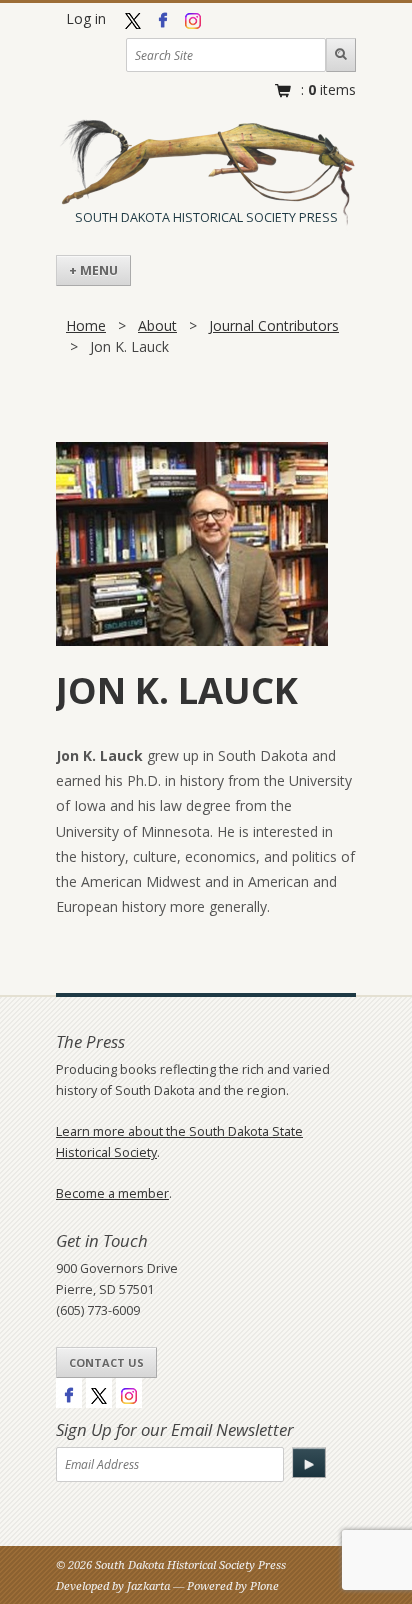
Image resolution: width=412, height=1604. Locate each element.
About (157, 325)
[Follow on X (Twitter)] (133, 18)
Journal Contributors (274, 325)
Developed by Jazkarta (114, 1586)
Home (86, 325)
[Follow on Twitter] (99, 1393)
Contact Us (106, 1362)
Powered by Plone (233, 1586)
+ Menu (93, 270)
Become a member (112, 1193)
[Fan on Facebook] (163, 18)
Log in (86, 18)
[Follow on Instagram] (193, 18)
